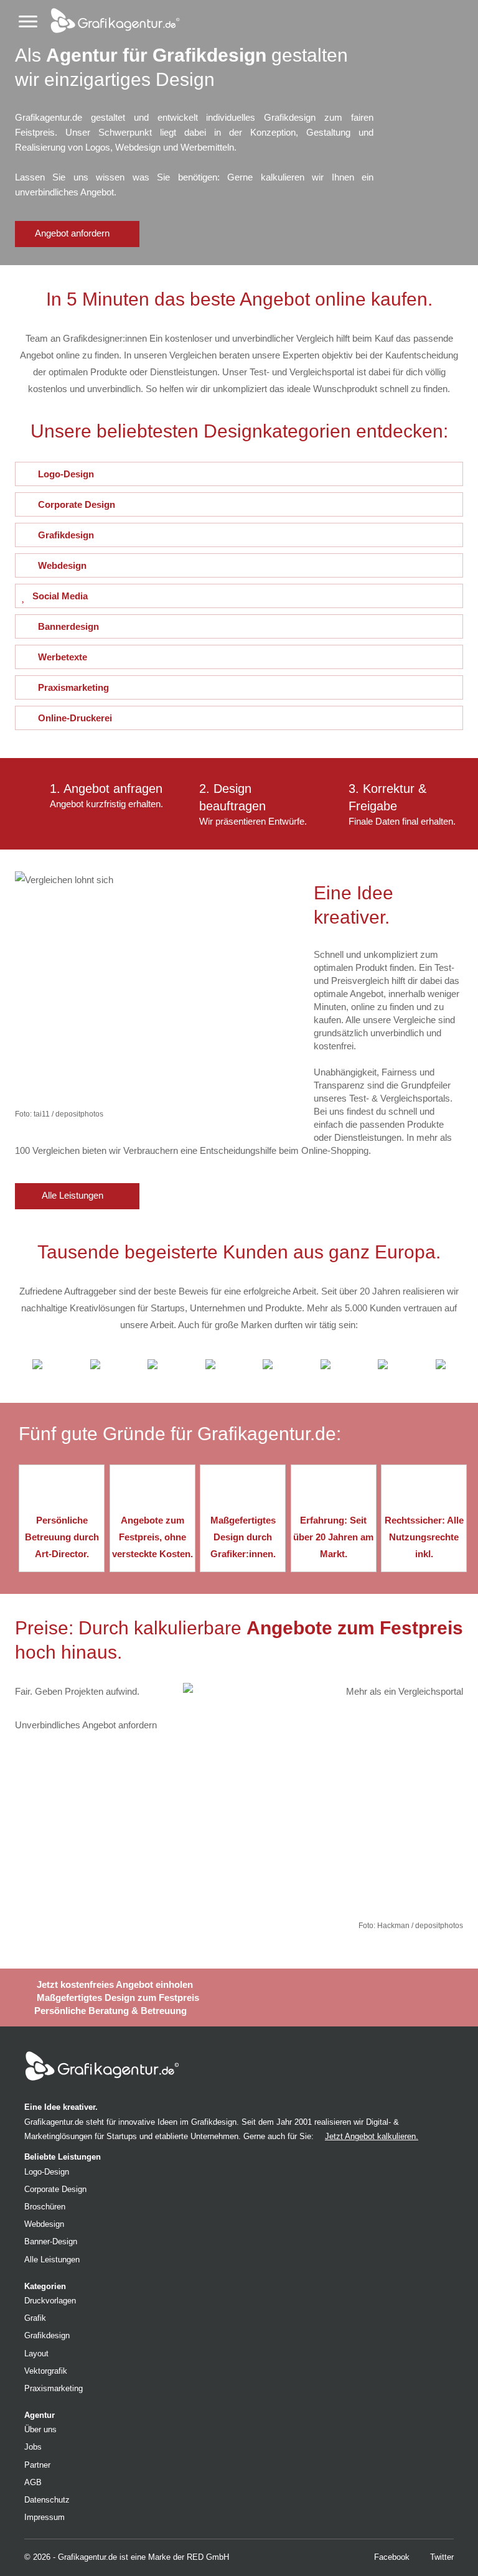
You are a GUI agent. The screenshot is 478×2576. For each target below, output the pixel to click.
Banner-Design (51, 2241)
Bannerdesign (68, 626)
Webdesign (62, 565)
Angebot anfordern (73, 233)
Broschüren (45, 2207)
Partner (37, 2465)
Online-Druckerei (75, 718)
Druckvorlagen (50, 2301)
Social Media (60, 596)
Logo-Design (66, 474)
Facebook (391, 2557)
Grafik (35, 2318)
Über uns (40, 2429)
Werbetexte (63, 657)
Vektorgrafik (46, 2371)
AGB (33, 2482)
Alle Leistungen (74, 1196)
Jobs (33, 2447)
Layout (36, 2354)
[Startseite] (109, 18)
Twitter (441, 2557)
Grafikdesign (66, 535)
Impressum (45, 2517)
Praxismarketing (73, 687)
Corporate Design (77, 504)
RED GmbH (208, 2557)
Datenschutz (47, 2500)
